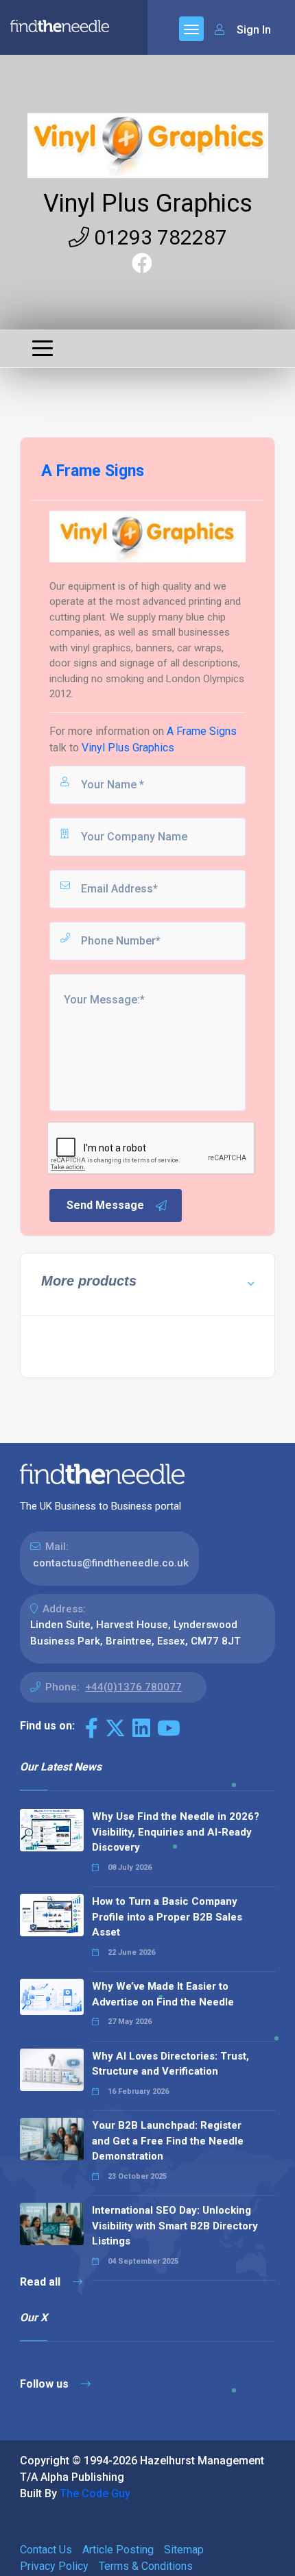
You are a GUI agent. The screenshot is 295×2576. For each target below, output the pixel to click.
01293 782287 (158, 237)
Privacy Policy (54, 2566)
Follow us (46, 2384)
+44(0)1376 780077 (133, 1687)
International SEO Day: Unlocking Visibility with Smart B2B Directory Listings (175, 2226)
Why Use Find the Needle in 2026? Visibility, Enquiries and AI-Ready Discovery (176, 1832)
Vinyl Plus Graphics (148, 203)
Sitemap (184, 2550)
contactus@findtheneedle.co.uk (111, 1563)
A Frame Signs (202, 731)
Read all (42, 2282)
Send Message (105, 1205)
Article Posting (118, 2550)
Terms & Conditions (146, 2566)
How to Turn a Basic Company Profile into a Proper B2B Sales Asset (167, 1917)
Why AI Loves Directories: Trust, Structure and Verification (170, 2064)
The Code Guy (95, 2493)
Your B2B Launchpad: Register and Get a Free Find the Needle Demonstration (168, 2141)
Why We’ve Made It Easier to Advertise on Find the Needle (163, 1994)
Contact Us (46, 2550)
